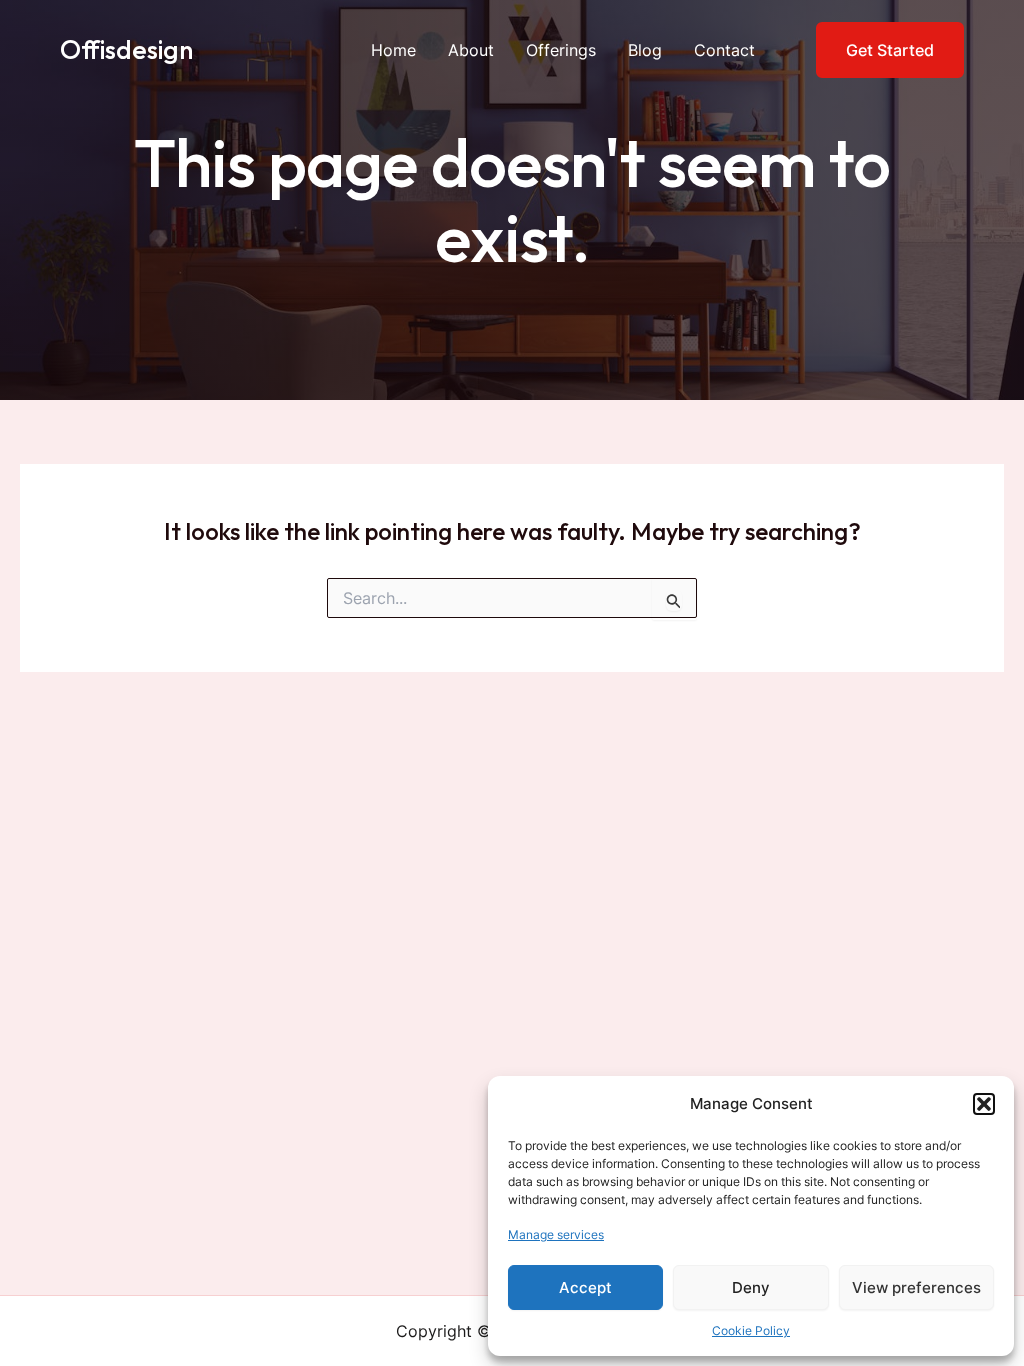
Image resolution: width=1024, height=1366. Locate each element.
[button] (984, 1104)
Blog (645, 50)
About (471, 50)
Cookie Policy (751, 1330)
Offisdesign (126, 49)
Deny (751, 1287)
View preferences (916, 1287)
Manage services (556, 1234)
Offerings (561, 50)
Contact (724, 50)
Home (393, 50)
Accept (585, 1287)
